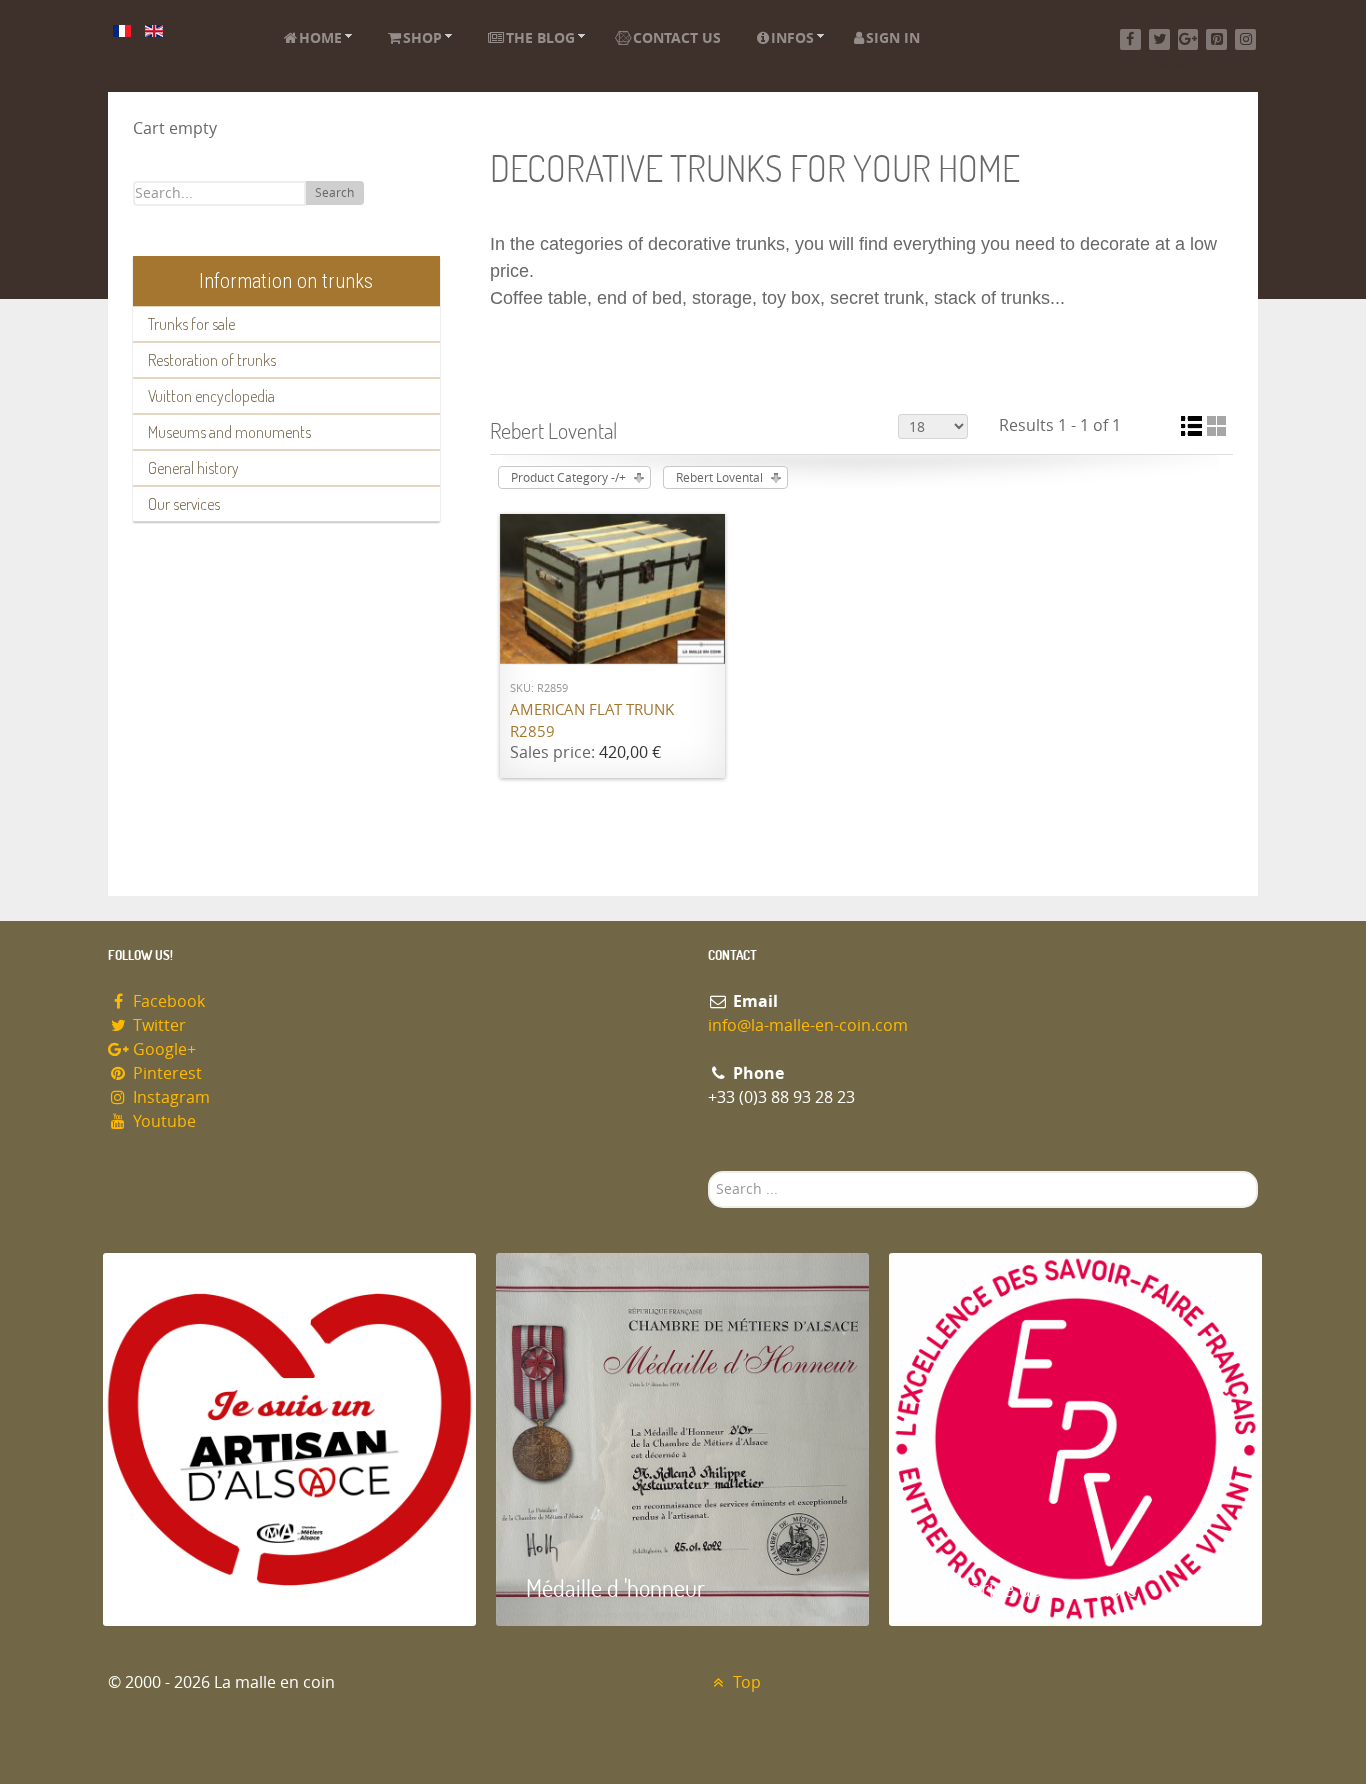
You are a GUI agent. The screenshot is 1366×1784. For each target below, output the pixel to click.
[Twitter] (1159, 39)
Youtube (162, 1121)
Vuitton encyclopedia (211, 396)
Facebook (167, 1001)
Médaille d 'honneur (615, 1587)
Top (745, 1682)
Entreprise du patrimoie (1028, 1587)
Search (334, 193)
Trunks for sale (191, 324)
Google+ (162, 1049)
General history (193, 468)
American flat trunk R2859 (592, 721)
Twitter (157, 1025)
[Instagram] (1245, 39)
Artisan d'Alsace (204, 1587)
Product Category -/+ (568, 478)
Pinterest (165, 1073)
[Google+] (1188, 39)
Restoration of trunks (212, 360)
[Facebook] (1130, 39)
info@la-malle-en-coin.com (808, 1025)
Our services (184, 504)
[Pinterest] (1216, 39)
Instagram (169, 1097)
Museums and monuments (229, 432)
